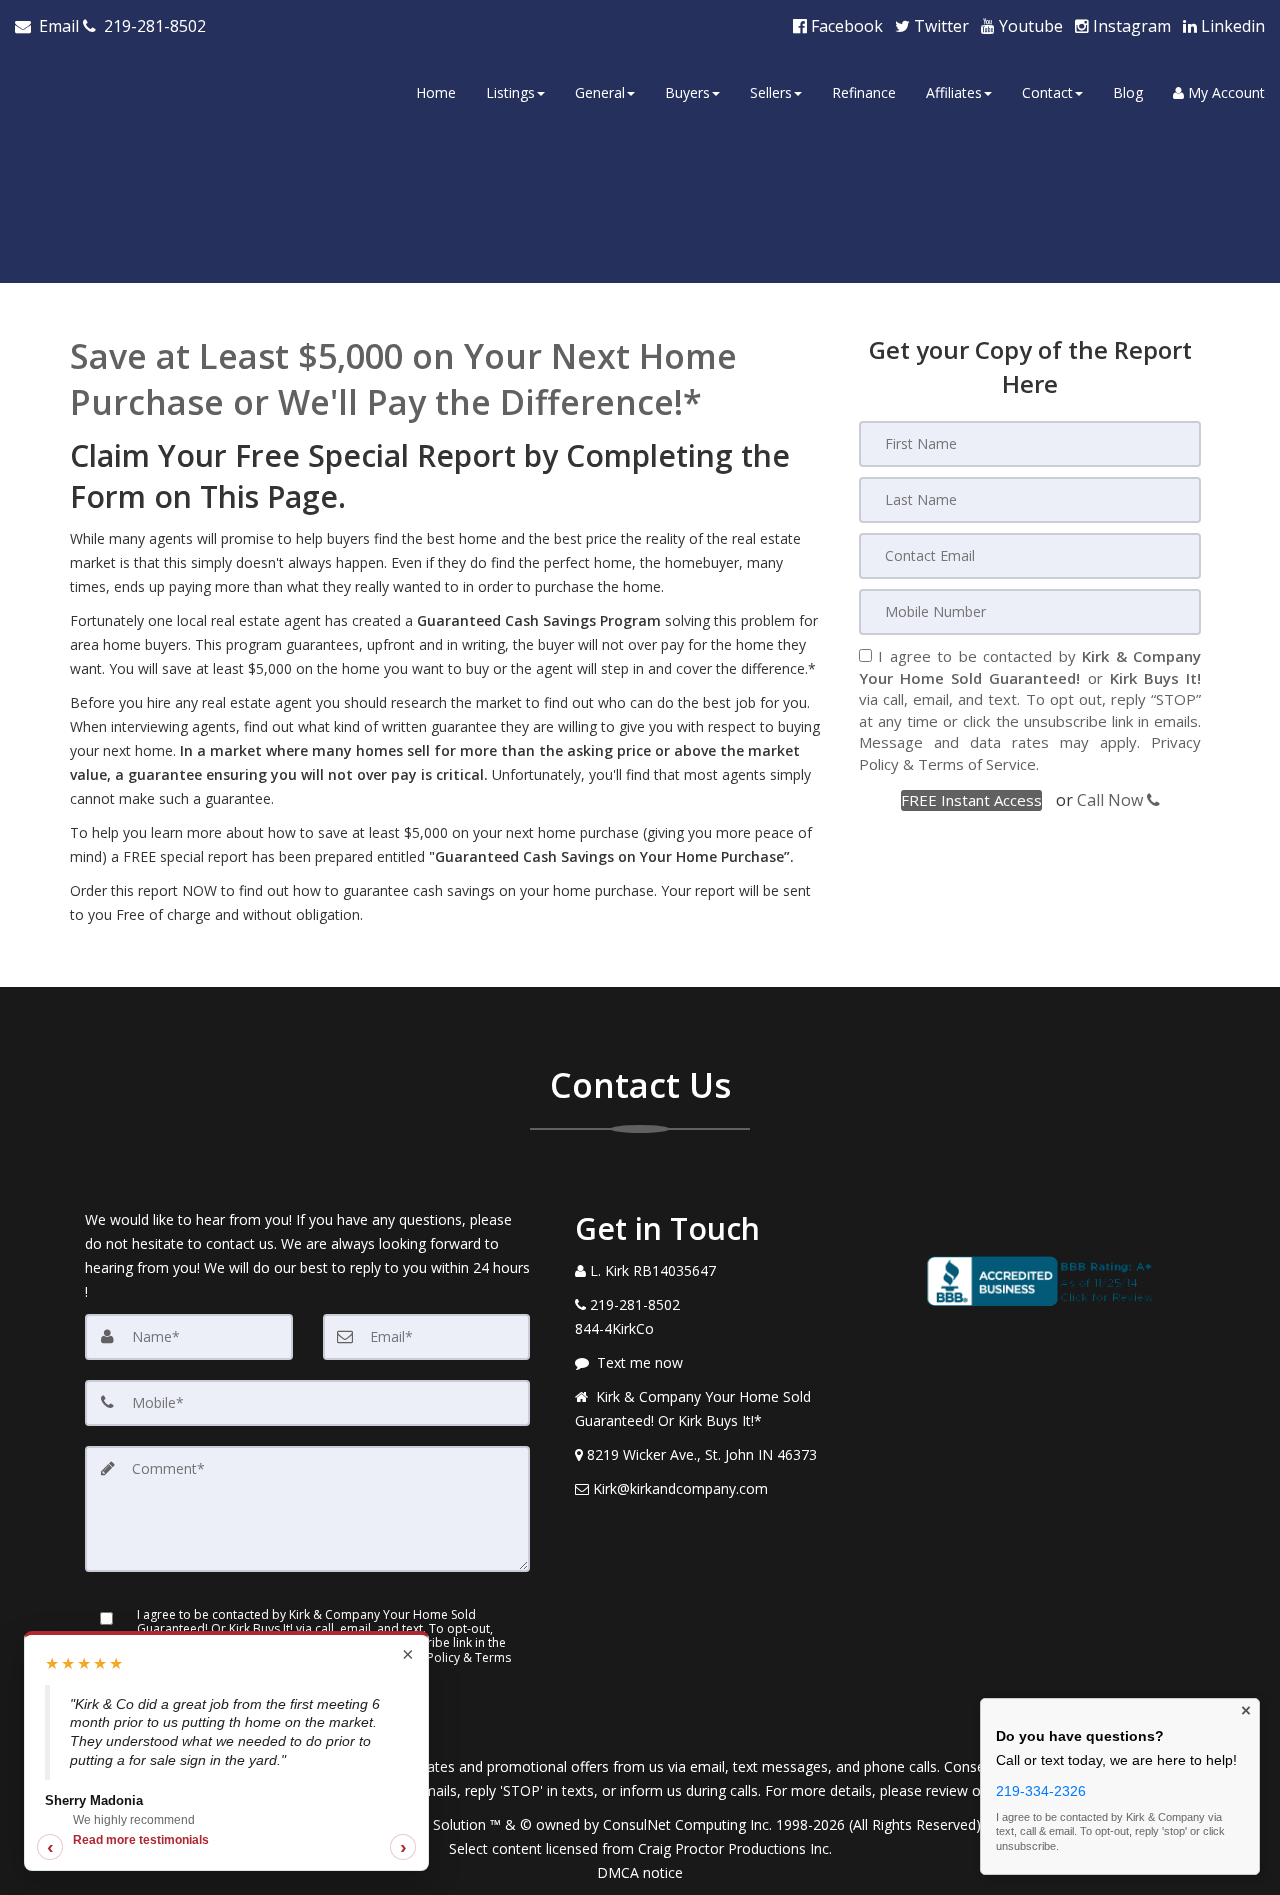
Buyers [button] (687, 92)
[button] (971, 800)
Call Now (1112, 800)
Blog (1128, 92)
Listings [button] (510, 92)
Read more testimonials (141, 1840)
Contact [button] (1047, 92)
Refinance (864, 92)
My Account (1224, 92)
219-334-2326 (1041, 1791)
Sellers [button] (771, 92)
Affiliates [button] (954, 92)
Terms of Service (977, 764)
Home (436, 92)
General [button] (600, 92)
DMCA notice (640, 1872)
